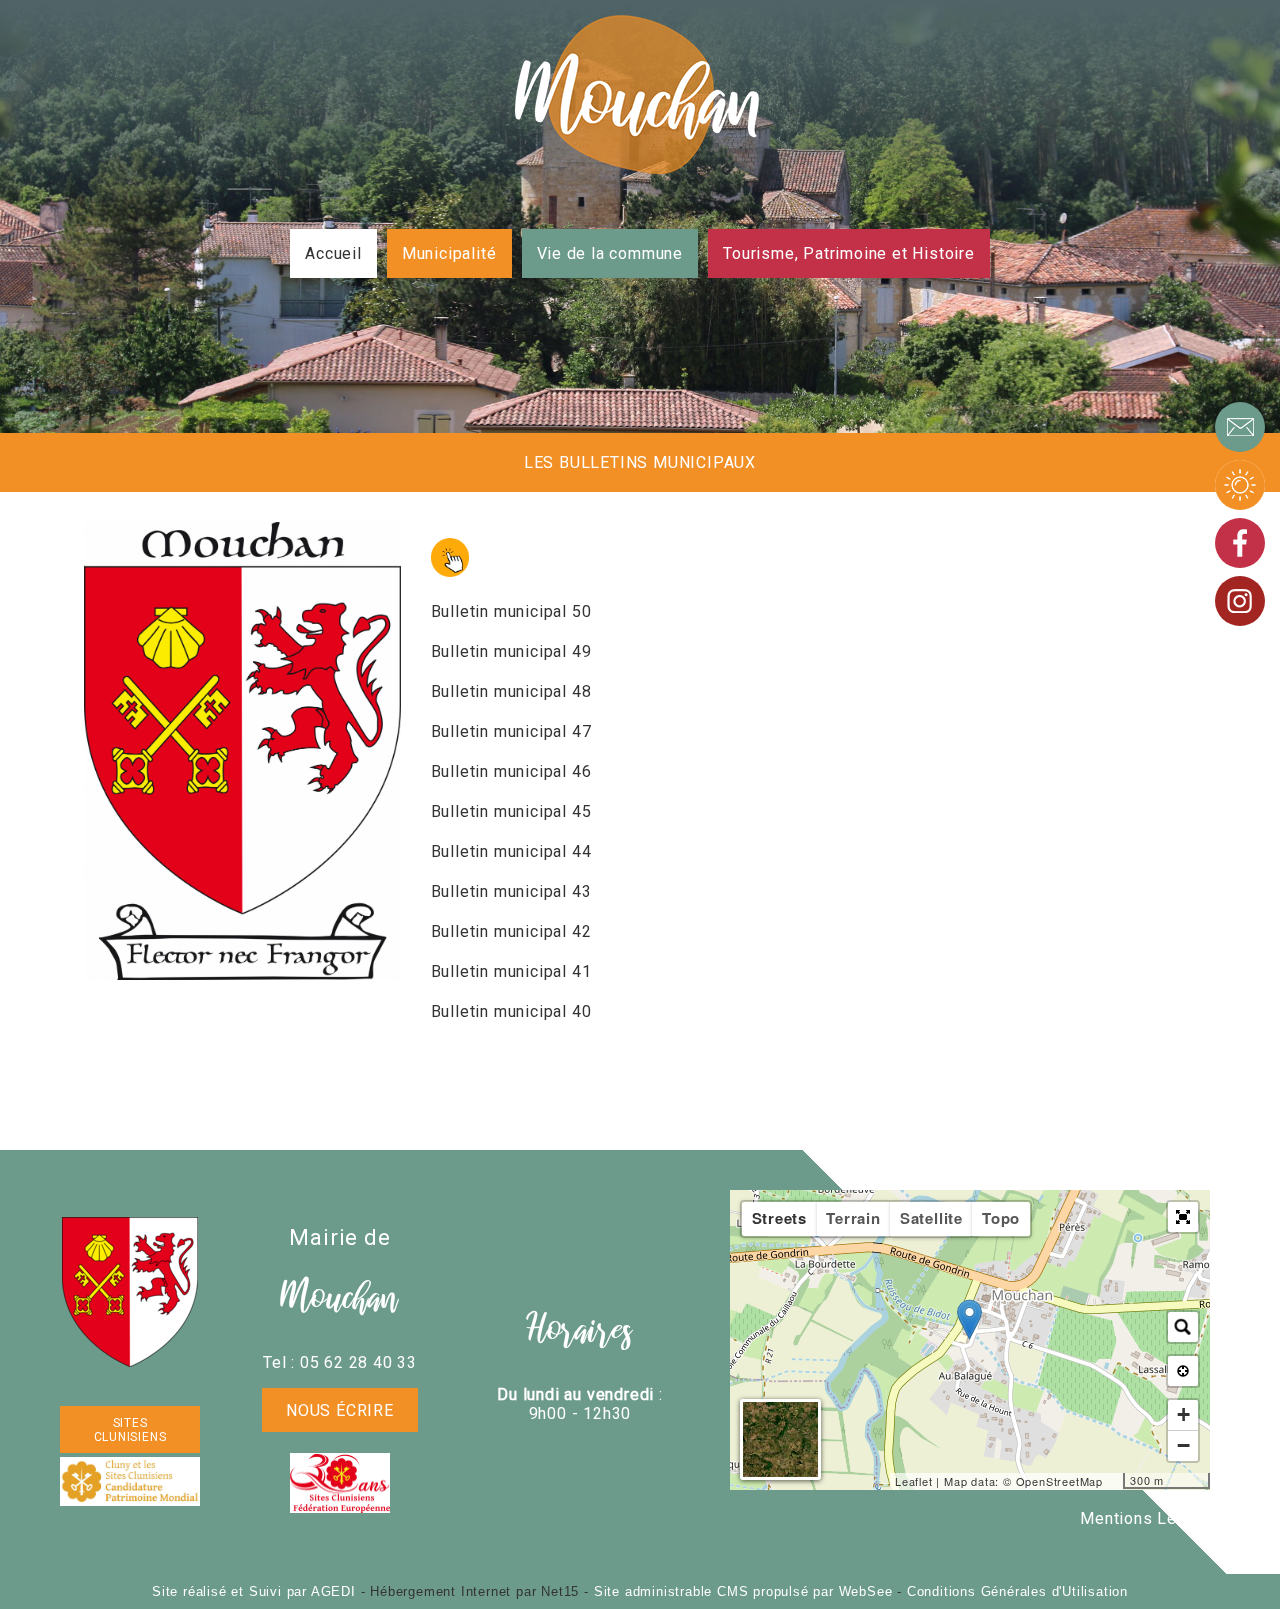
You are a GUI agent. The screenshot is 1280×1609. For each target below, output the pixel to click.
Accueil (333, 253)
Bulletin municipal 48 (511, 691)
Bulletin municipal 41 (511, 971)
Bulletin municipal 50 (511, 611)
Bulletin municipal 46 (511, 771)
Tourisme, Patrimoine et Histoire (849, 253)
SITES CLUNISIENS (130, 1430)
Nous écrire (340, 1410)
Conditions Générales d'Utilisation (1017, 1591)
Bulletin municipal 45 (511, 811)
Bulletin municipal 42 (511, 931)
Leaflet (914, 1481)
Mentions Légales (1150, 1518)
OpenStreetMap (1059, 1481)
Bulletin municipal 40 (511, 1011)
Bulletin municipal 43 (511, 891)
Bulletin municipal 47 (511, 731)
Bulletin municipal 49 (511, 651)
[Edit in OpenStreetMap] (1115, 1481)
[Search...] (1183, 1327)
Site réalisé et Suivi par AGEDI (254, 1591)
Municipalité (449, 253)
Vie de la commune (610, 253)
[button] (1183, 1217)
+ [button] (1184, 1414)
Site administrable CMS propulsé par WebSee (743, 1591)
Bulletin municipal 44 (511, 851)
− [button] (1184, 1445)
